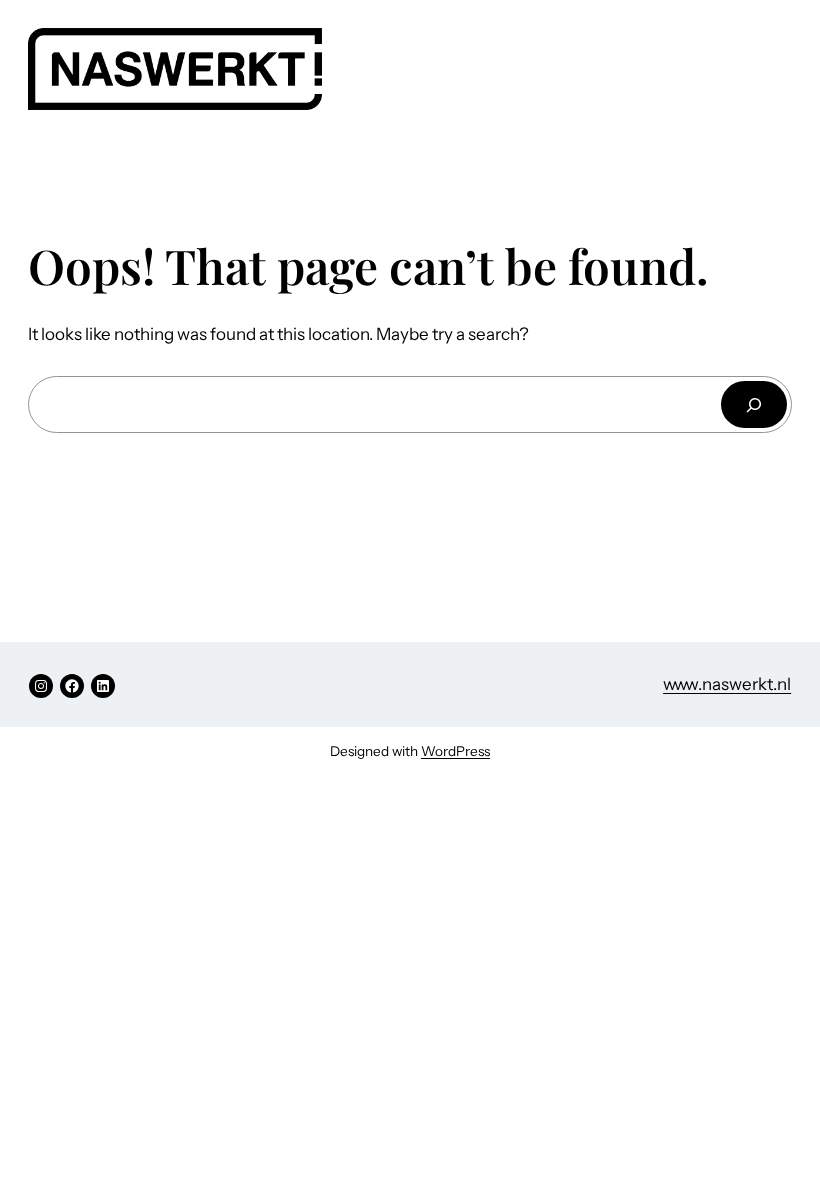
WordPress (455, 751)
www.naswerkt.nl (727, 684)
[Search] (754, 404)
